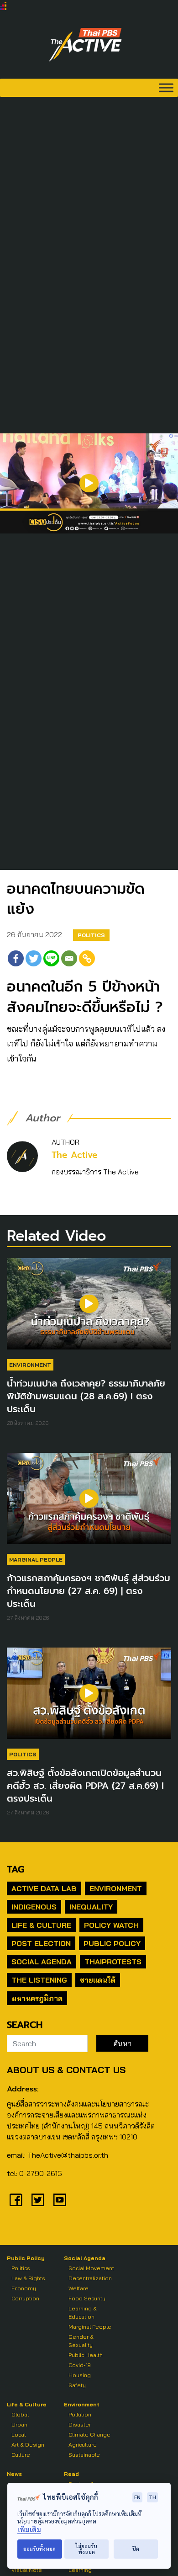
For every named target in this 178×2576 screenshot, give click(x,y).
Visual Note (27, 2570)
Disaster (80, 2424)
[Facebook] (16, 958)
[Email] (69, 958)
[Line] (51, 958)
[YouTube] (60, 2200)
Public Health (86, 2355)
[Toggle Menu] (166, 88)
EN (137, 2497)
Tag (16, 1869)
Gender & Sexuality (81, 2341)
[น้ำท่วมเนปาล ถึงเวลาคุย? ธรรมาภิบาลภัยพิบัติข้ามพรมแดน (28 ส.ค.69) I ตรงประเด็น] (89, 1308)
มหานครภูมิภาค (37, 1998)
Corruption (25, 2298)
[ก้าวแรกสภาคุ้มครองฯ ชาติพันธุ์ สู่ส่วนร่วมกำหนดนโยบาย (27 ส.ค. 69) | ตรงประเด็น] (89, 1503)
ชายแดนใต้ (98, 1980)
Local (18, 2435)
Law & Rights (28, 2278)
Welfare (79, 2288)
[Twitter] (34, 958)
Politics (91, 935)
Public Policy (112, 1943)
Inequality (91, 1907)
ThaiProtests (113, 1962)
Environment (30, 1365)
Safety (77, 2385)
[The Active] (85, 45)
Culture (21, 2455)
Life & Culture (41, 1925)
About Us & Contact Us (66, 2070)
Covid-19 (80, 2365)
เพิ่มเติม (29, 2530)
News (14, 2474)
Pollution (80, 2414)
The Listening (39, 1980)
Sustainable (84, 2455)
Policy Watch (111, 1925)
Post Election (41, 1943)
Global (20, 2414)
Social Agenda (42, 1962)
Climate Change (89, 2435)
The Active (75, 1155)
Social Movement (91, 2268)
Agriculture (83, 2445)
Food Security (87, 2298)
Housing (80, 2375)
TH (152, 2497)
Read (71, 2474)
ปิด (136, 2549)
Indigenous (34, 1907)
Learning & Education (83, 2312)
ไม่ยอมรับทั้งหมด (86, 2549)
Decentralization (90, 2278)
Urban (19, 2424)
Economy (24, 2288)
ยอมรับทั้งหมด (39, 2549)
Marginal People (36, 1560)
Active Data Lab (44, 1888)
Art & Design (28, 2445)
